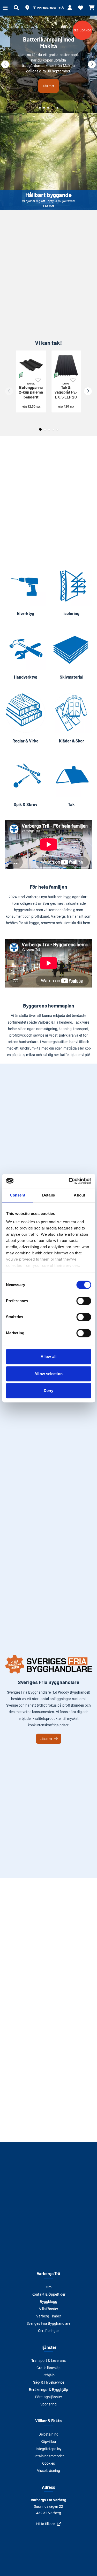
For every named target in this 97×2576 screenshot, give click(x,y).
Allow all (48, 1357)
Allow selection (48, 1374)
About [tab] (79, 1195)
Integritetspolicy (49, 2449)
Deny (48, 1391)
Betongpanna (31, 391)
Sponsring (48, 2404)
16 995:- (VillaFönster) (49, 80)
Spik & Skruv (25, 804)
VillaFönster (49, 2309)
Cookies (48, 2463)
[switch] (84, 1301)
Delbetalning (48, 2434)
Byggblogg (48, 2302)
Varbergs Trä (48, 2273)
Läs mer (48, 162)
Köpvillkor (48, 2442)
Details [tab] (48, 1195)
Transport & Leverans (48, 2361)
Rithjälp (48, 2375)
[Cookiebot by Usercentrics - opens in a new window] (69, 1181)
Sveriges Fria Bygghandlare (48, 2323)
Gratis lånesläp (48, 2368)
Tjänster (49, 2347)
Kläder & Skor (72, 741)
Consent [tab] (18, 1195)
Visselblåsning (48, 2471)
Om (49, 2287)
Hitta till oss (46, 2524)
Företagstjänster (49, 2397)
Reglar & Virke (25, 741)
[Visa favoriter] (81, 8)
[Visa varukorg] (92, 8)
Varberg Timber (49, 2316)
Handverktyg (26, 677)
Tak (71, 804)
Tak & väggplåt (66, 391)
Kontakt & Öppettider (48, 2294)
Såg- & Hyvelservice (49, 2382)
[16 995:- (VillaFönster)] (48, 64)
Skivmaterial (72, 677)
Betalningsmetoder (49, 2456)
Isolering (71, 613)
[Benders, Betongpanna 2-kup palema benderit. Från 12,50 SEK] (31, 365)
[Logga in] (70, 8)
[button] (27, 8)
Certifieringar (48, 2331)
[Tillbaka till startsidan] (49, 8)
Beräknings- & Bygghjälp (48, 2390)
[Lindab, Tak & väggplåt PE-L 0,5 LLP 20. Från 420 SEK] (66, 365)
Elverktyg (26, 613)
